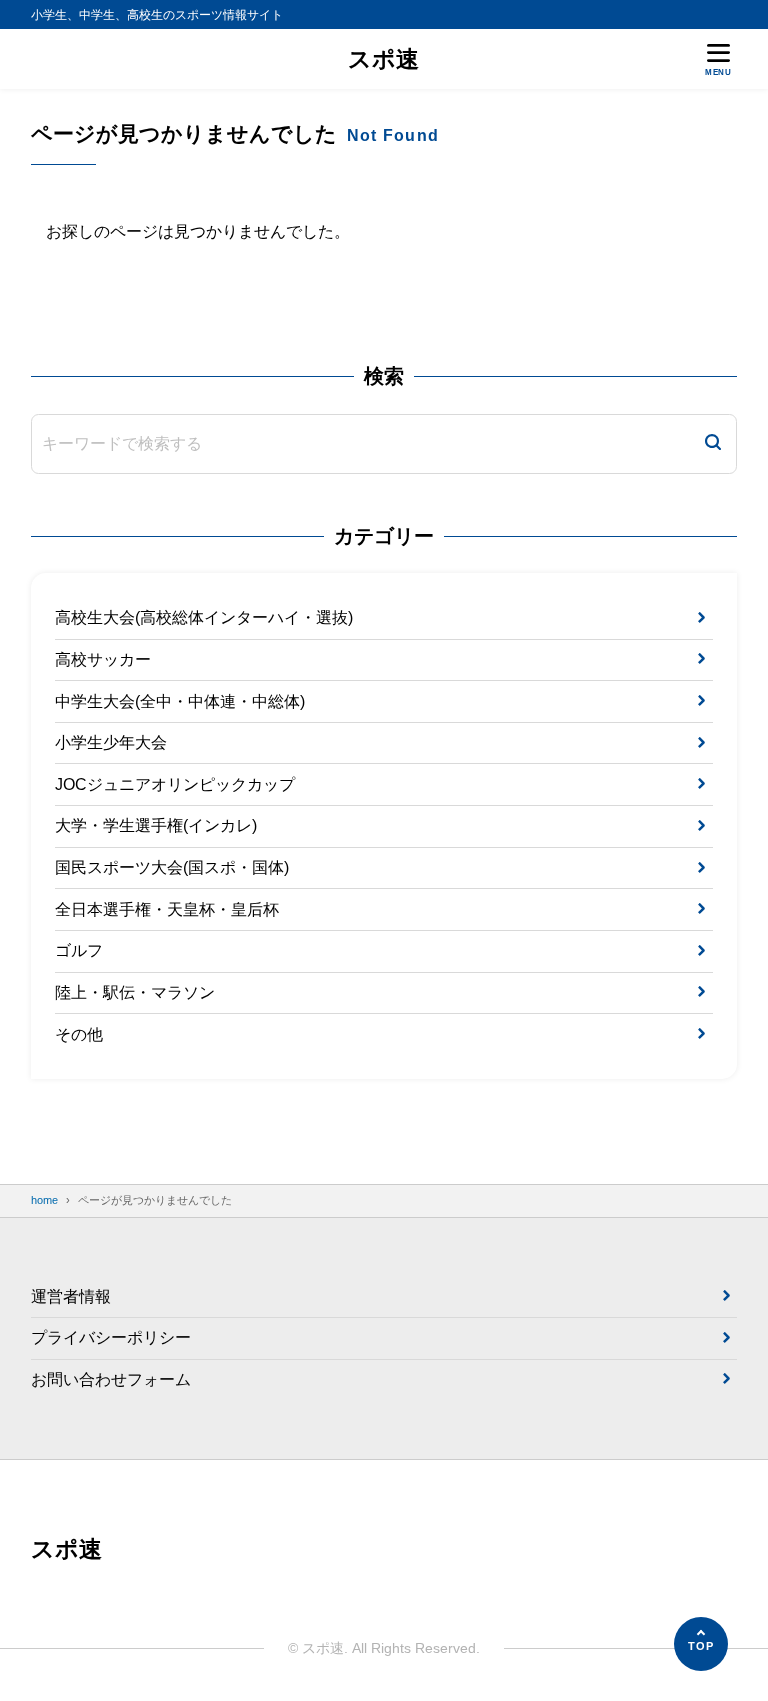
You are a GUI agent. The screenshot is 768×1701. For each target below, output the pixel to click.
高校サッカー (103, 659)
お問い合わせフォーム (111, 1379)
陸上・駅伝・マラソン (135, 992)
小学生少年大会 (111, 742)
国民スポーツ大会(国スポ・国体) (172, 867)
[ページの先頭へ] (701, 1644)
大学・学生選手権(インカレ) (156, 825)
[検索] (713, 444)
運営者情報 (71, 1296)
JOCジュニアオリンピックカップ (175, 784)
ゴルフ (79, 950)
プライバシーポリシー (111, 1337)
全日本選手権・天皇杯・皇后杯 (167, 909)
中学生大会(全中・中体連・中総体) (180, 701)
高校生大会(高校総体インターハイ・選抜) (204, 617)
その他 (79, 1034)
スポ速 (383, 59)
